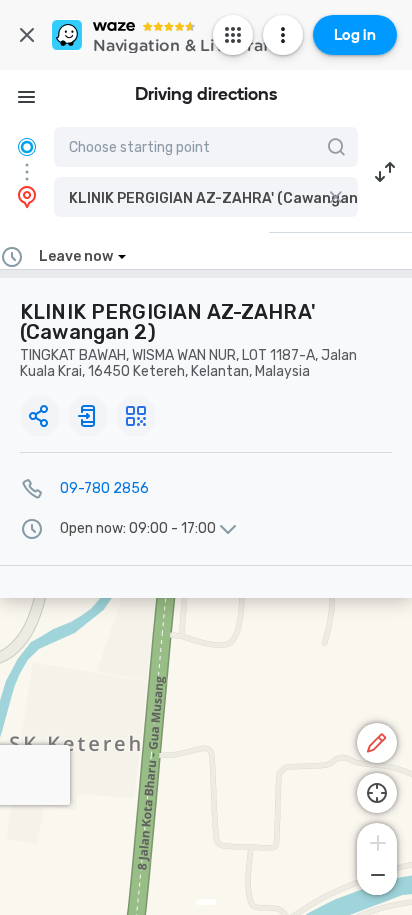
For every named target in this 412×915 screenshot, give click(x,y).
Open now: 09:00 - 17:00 (138, 529)
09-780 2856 (104, 488)
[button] (206, 197)
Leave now (76, 256)
